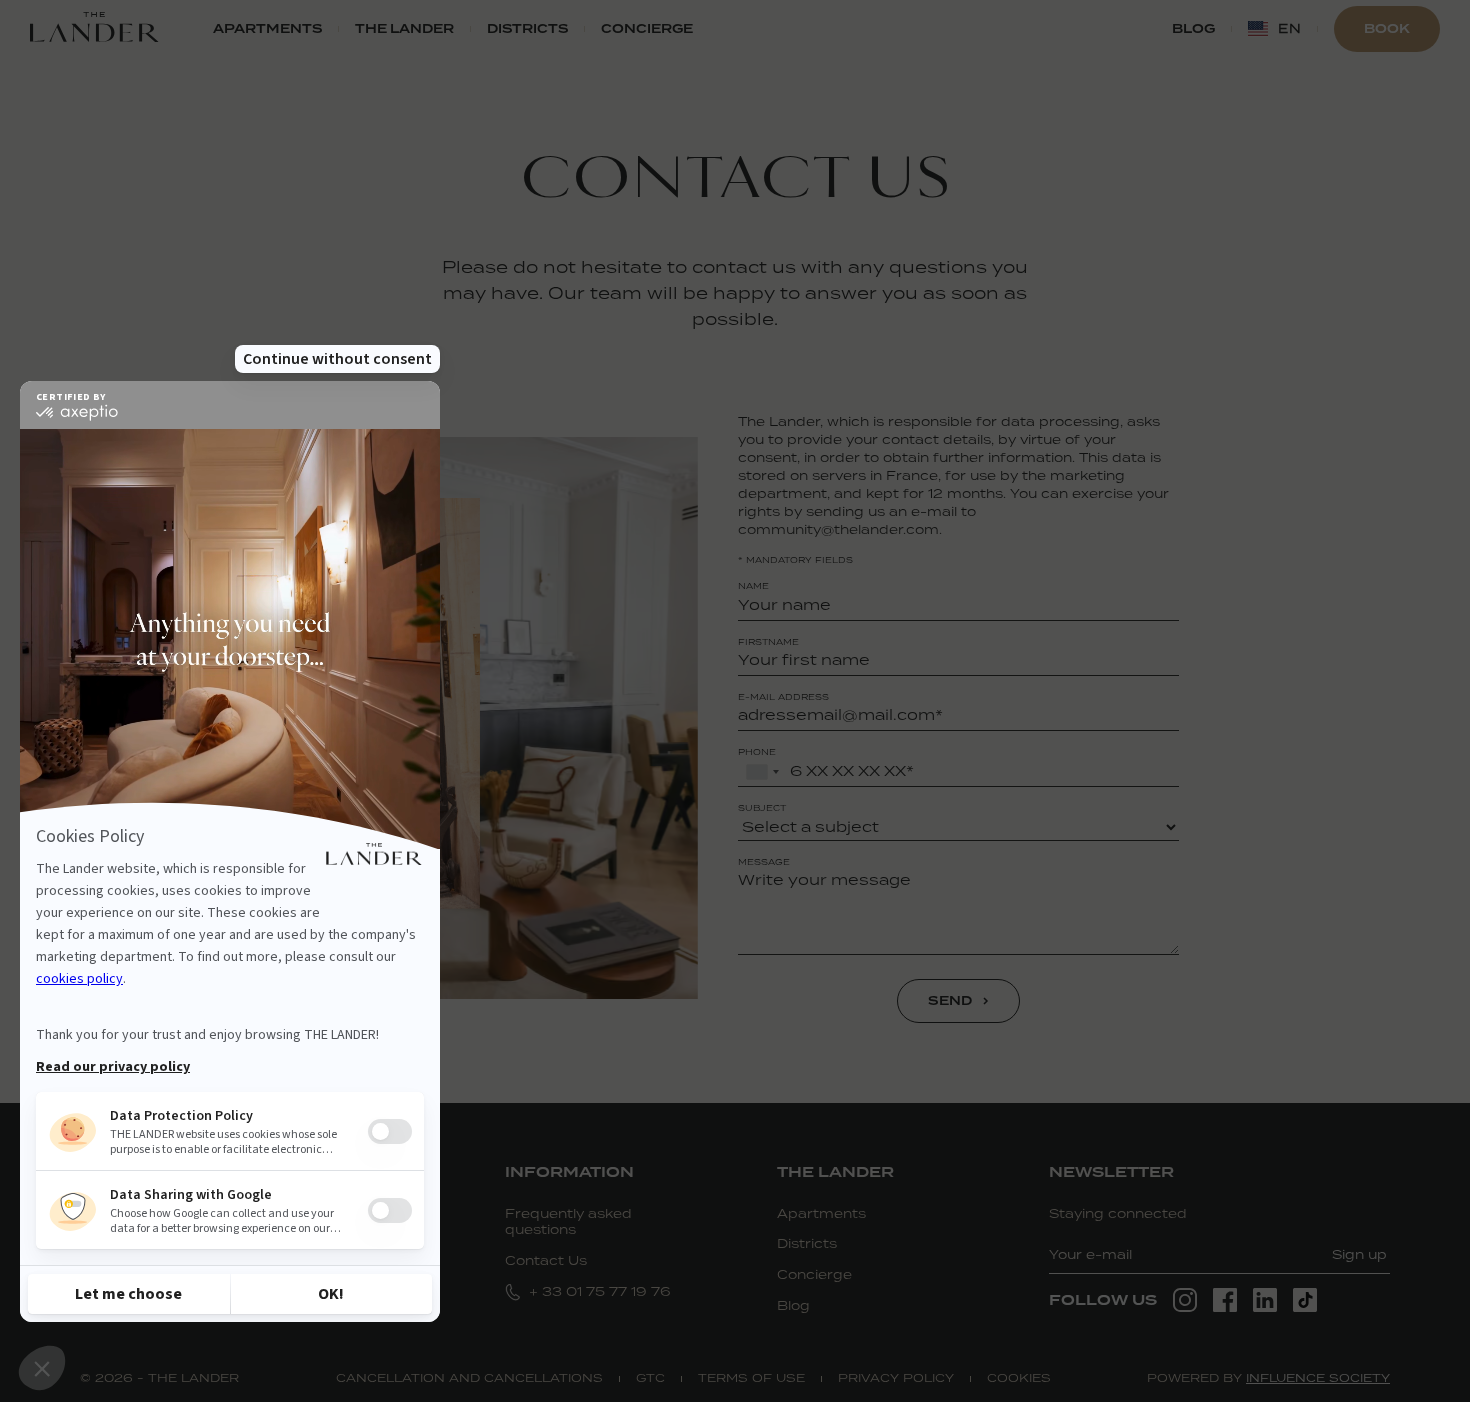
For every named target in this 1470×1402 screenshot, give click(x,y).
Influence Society (1318, 1378)
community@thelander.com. (840, 529)
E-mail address (783, 697)
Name (753, 586)
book (1387, 28)
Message (764, 862)
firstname (768, 642)
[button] (1274, 29)
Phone (757, 752)
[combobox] (762, 772)
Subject (762, 808)
